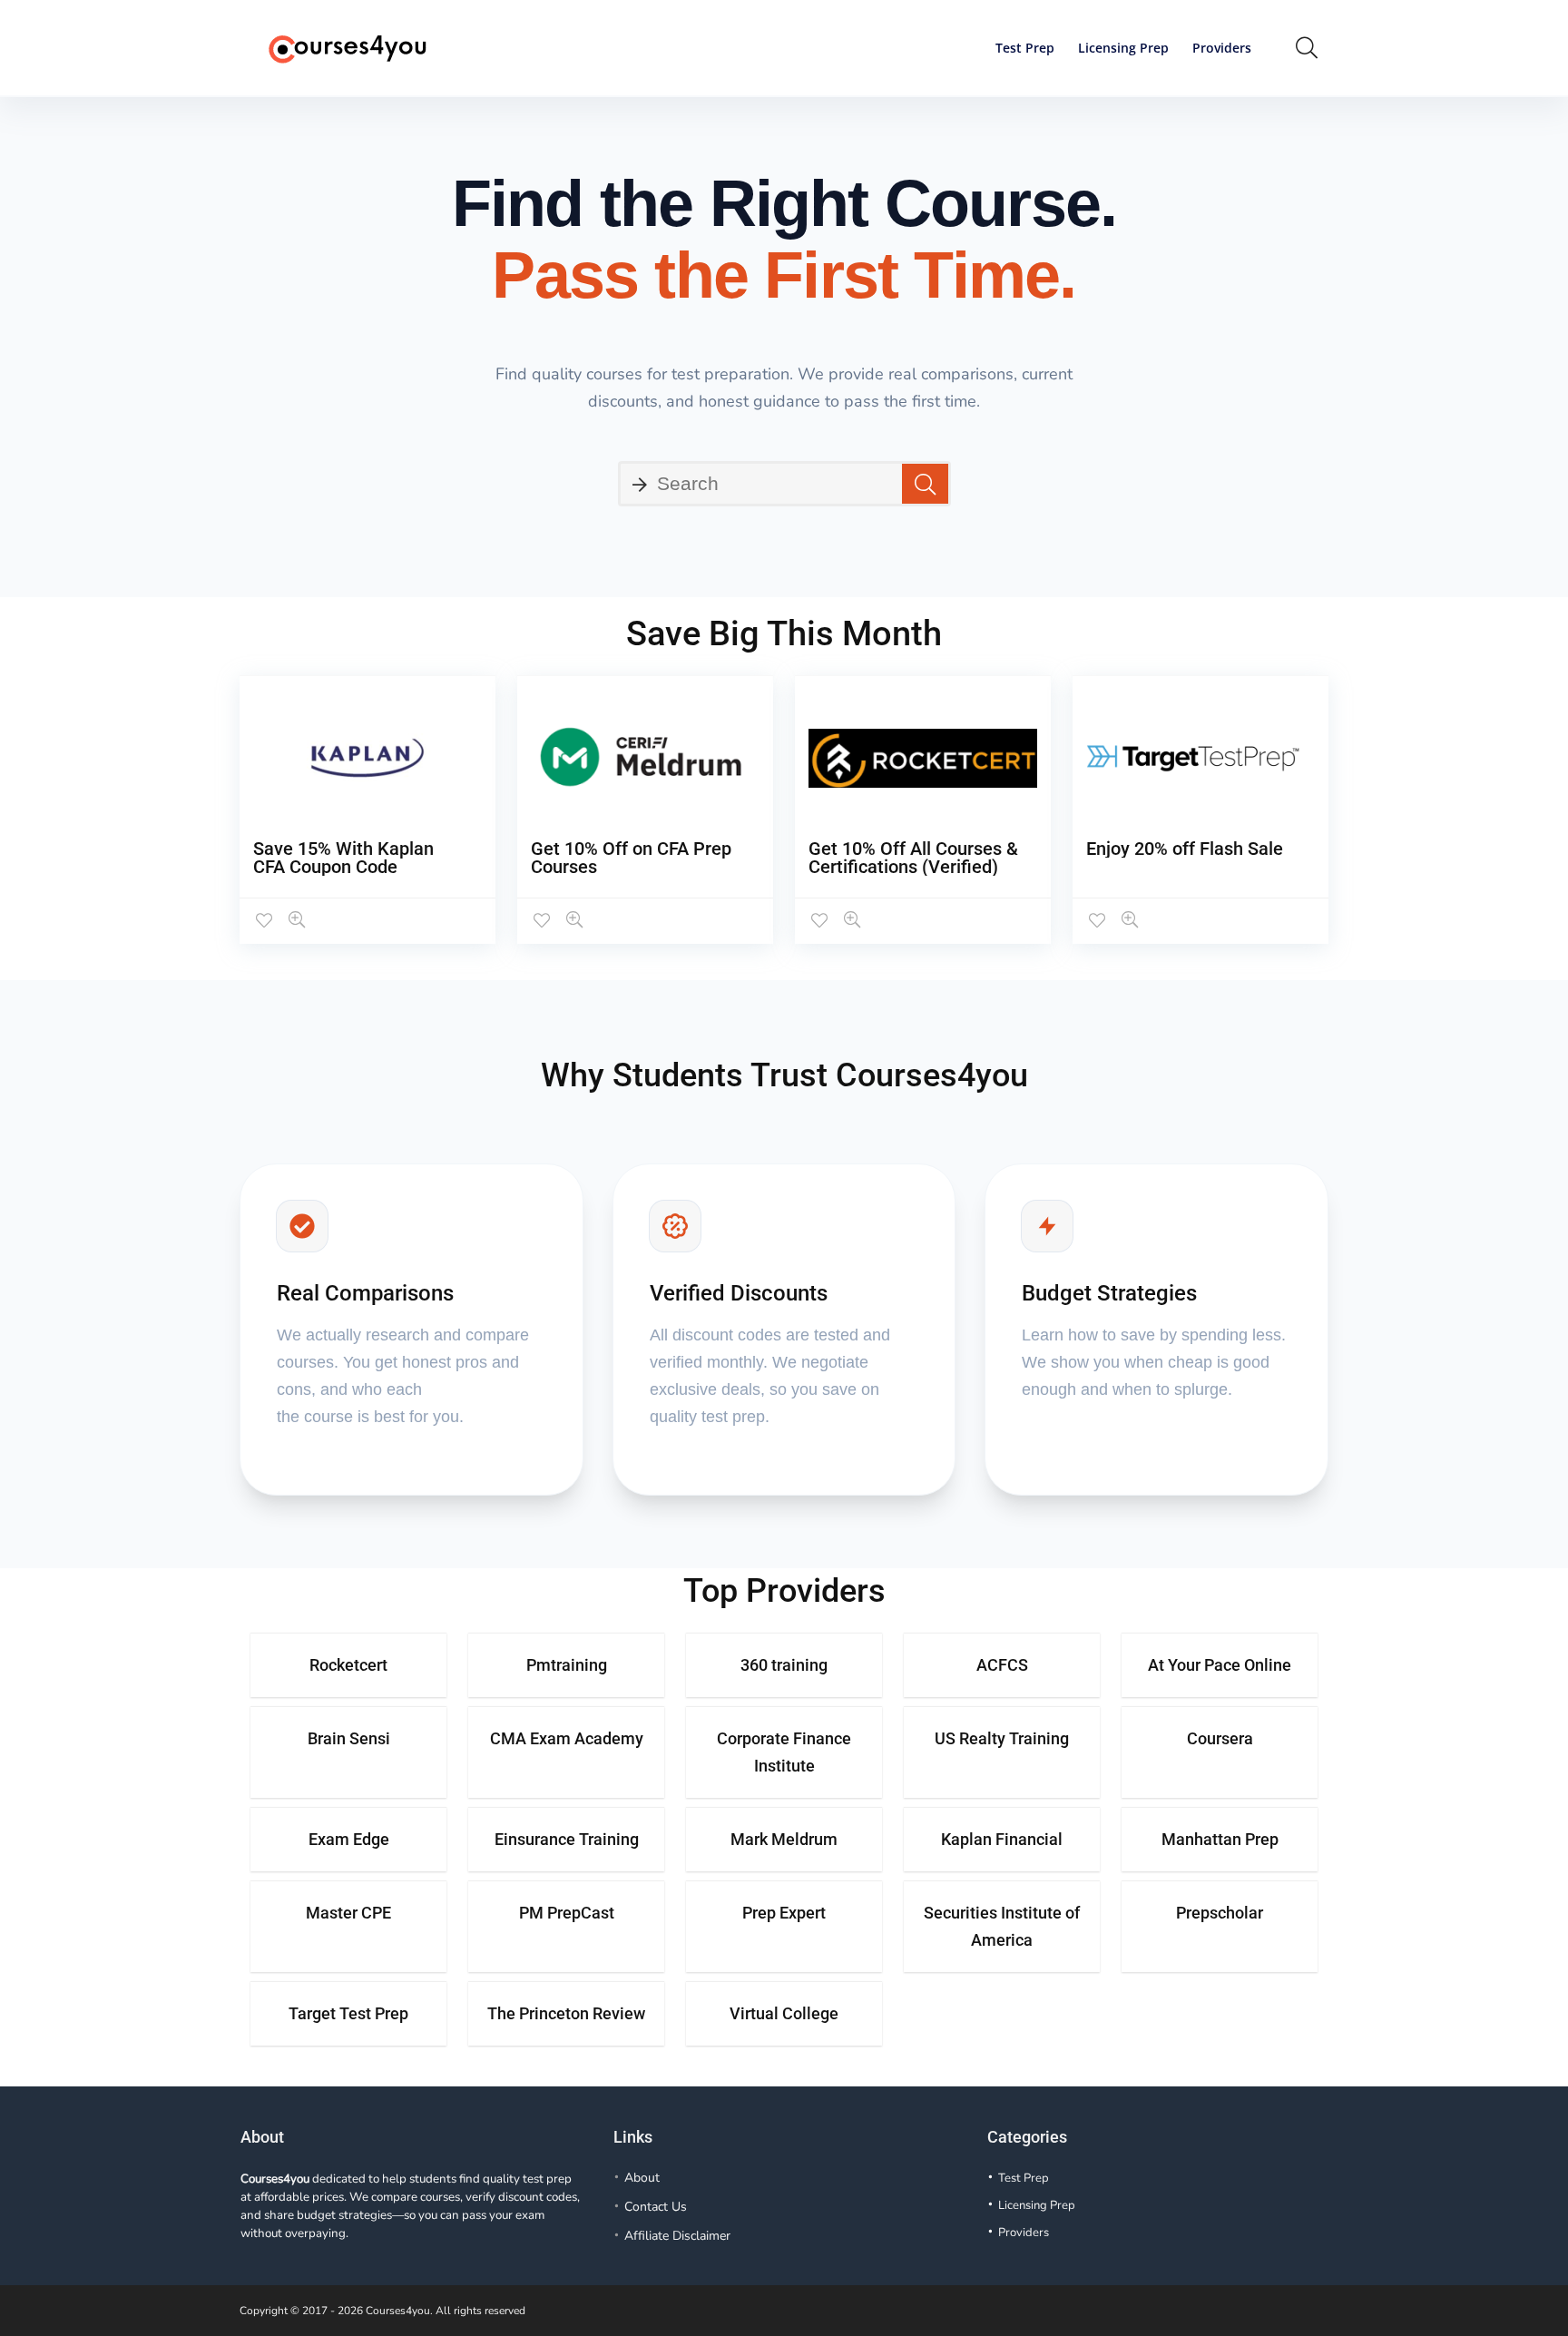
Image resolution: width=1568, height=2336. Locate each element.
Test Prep (1025, 48)
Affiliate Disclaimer (677, 2236)
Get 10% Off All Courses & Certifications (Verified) (913, 858)
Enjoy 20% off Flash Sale (1185, 849)
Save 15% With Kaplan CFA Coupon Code (343, 858)
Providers (1222, 48)
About (642, 2178)
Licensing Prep (1123, 48)
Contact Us (656, 2207)
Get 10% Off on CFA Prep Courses (631, 858)
